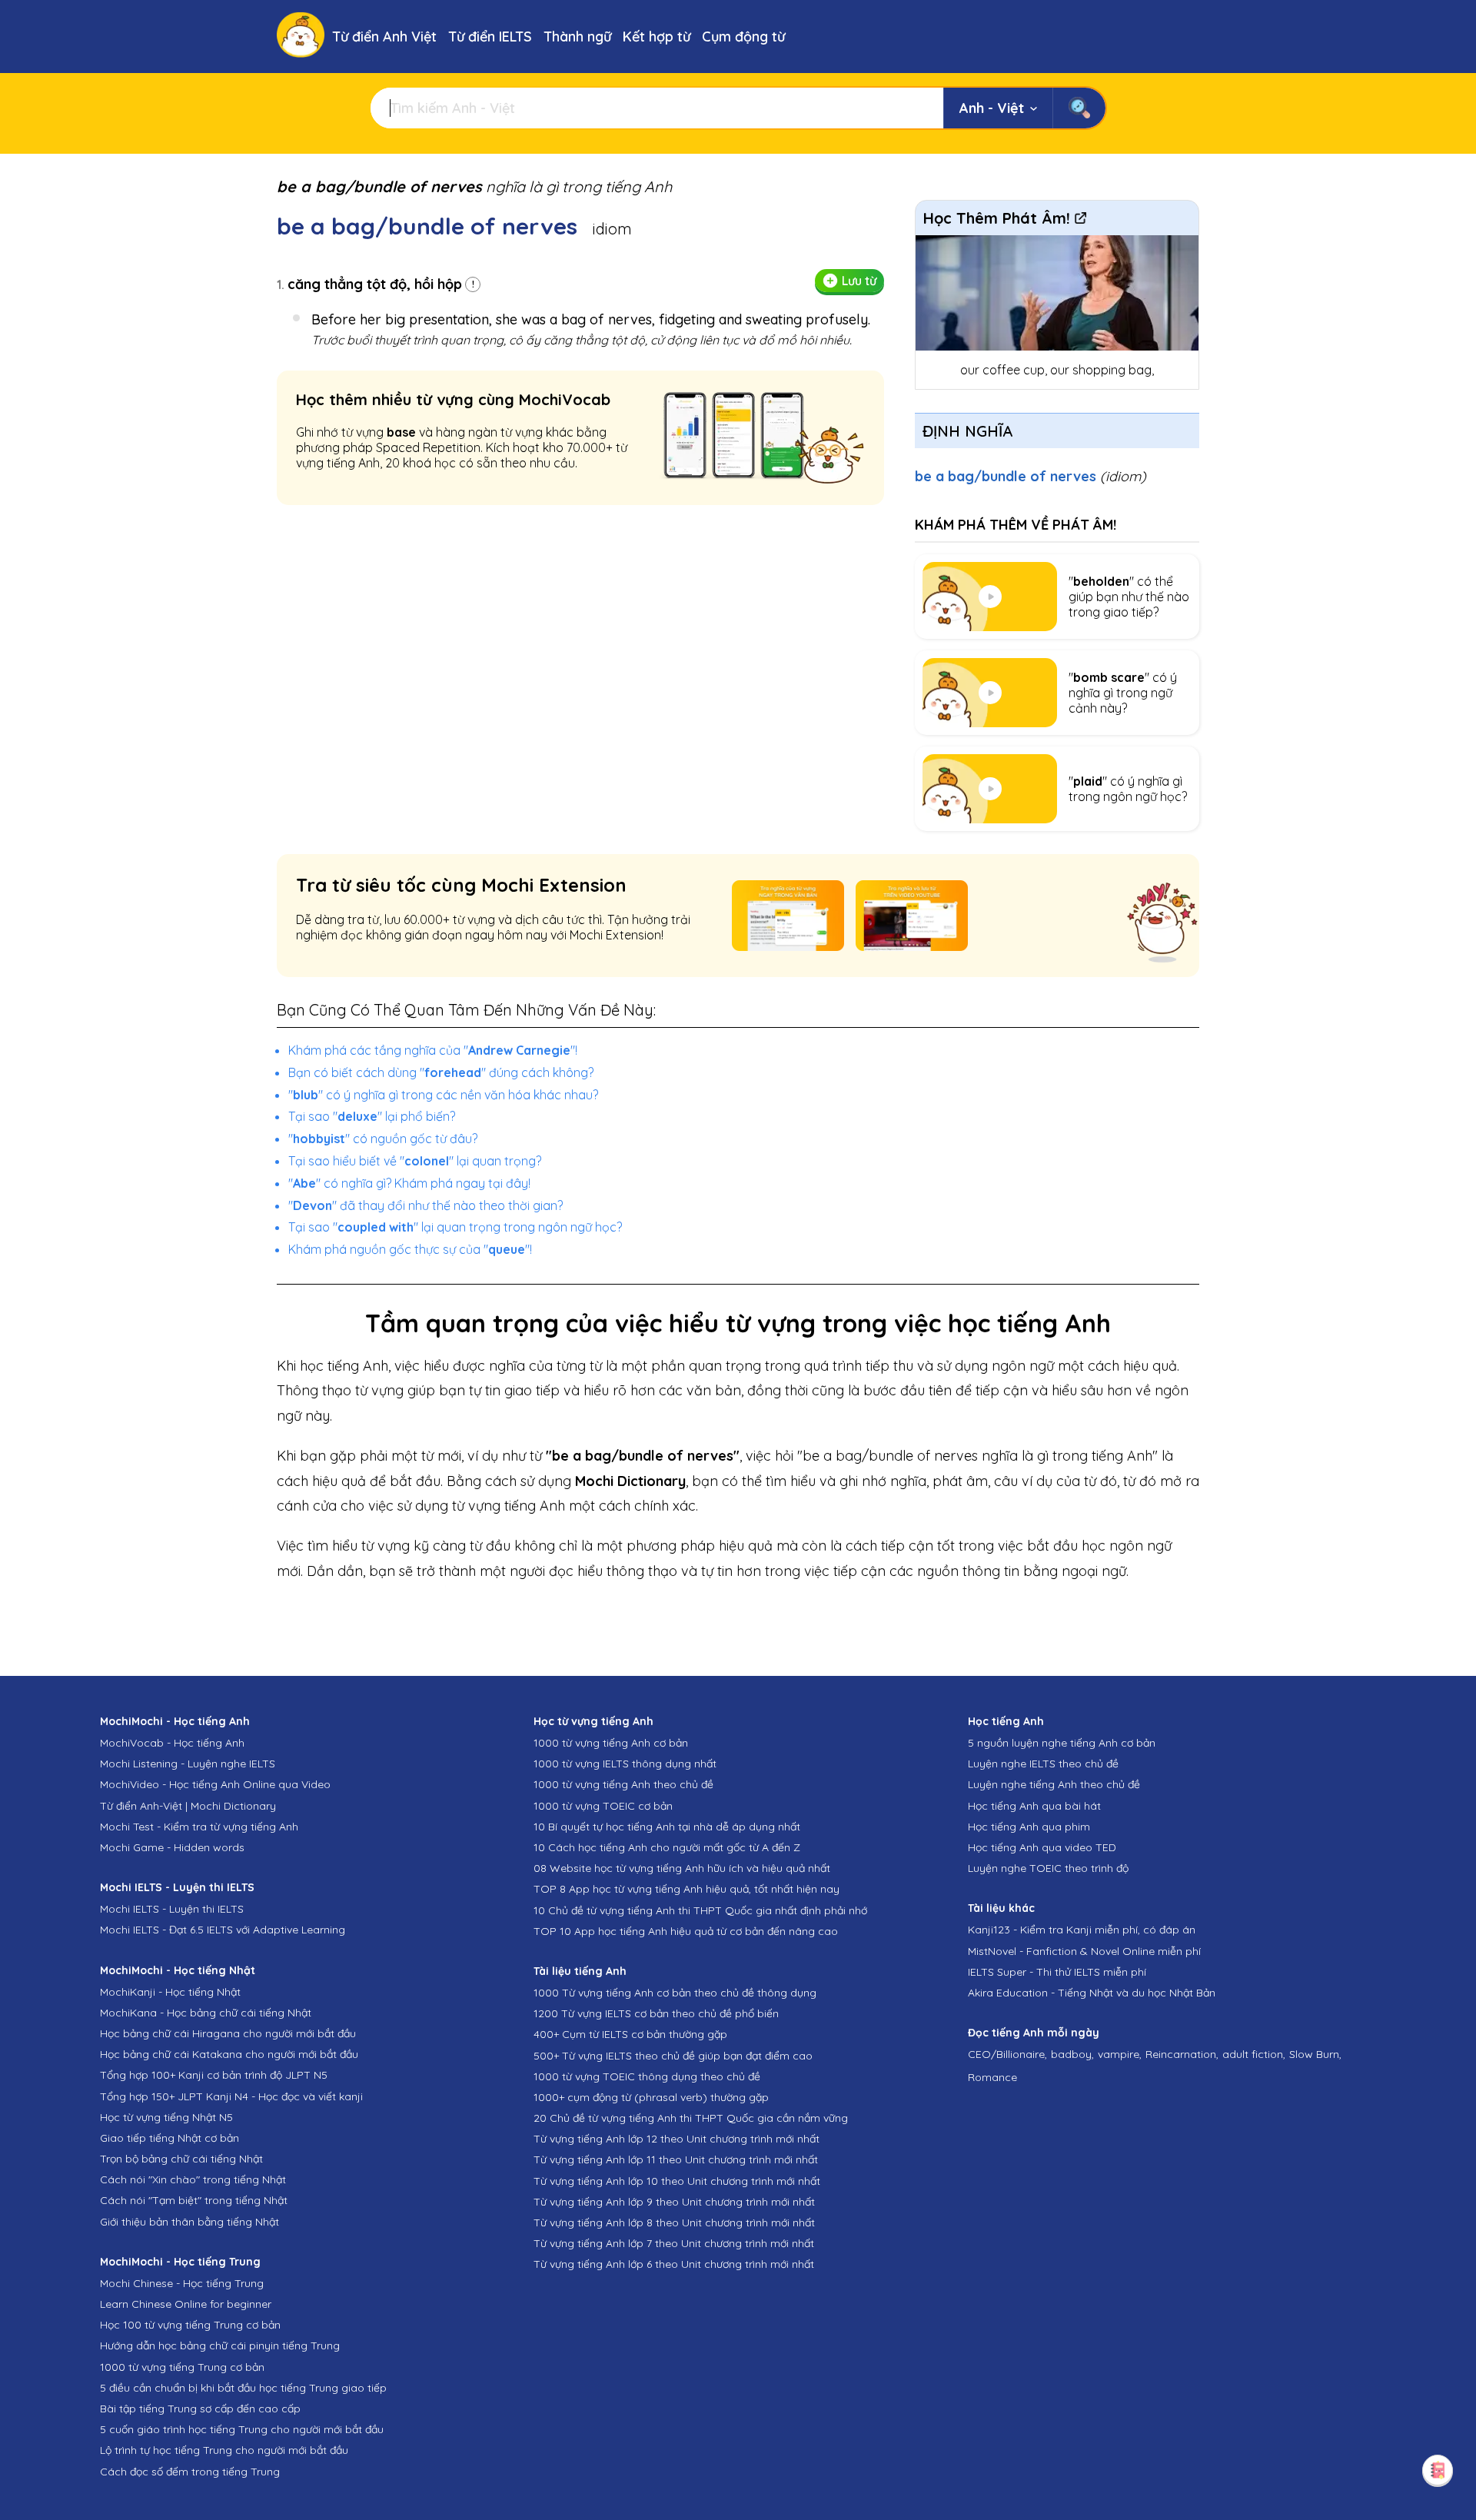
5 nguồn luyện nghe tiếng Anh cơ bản (1062, 1743)
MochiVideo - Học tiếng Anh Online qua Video (215, 1784)
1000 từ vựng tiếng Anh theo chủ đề (623, 1784)
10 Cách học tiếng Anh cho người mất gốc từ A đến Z (667, 1847)
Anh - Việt (992, 108)
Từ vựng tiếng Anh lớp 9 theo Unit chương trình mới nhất (674, 2202)
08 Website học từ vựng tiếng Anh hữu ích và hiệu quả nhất (682, 1868)
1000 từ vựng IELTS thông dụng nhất (625, 1764)
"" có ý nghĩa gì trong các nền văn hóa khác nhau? (443, 1095)
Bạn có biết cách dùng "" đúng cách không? (441, 1072)
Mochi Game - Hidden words (172, 1847)
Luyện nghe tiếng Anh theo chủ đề (1054, 1784)
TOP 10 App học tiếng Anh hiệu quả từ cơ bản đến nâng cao (686, 1931)
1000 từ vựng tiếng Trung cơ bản (182, 2367)
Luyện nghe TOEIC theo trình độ (1048, 1868)
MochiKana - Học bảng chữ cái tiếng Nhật (206, 2013)
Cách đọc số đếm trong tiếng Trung (190, 2472)
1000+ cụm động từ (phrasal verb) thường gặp (651, 2097)
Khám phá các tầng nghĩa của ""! (433, 1050)
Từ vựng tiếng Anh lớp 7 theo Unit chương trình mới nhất (674, 2243)
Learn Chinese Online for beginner (186, 2304)
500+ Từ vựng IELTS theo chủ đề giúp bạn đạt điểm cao (673, 2056)
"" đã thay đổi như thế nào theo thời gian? (426, 1205)
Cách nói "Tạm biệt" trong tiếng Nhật (194, 2200)
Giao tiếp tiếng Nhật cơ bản (170, 2138)
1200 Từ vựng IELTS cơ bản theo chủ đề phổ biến (656, 2013)
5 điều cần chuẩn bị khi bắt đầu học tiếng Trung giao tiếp (243, 2388)
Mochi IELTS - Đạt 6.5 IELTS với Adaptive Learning (223, 1930)
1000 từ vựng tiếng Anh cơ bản (611, 1743)
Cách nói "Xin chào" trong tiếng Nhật (193, 2179)
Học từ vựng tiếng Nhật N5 (166, 2117)
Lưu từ (859, 281)
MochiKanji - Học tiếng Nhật (170, 1992)
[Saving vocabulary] (1438, 2470)
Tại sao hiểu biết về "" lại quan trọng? (415, 1161)
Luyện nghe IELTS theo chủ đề (1043, 1764)
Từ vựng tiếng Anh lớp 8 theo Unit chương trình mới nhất (674, 2222)
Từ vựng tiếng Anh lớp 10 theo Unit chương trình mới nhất (677, 2181)
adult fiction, (1254, 2054)
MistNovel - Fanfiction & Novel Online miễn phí (1084, 1951)
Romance (992, 2077)
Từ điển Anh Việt (384, 37)
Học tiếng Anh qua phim (1029, 1827)
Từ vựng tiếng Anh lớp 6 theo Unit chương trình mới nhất (674, 2264)
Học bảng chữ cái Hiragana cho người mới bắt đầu (228, 2033)
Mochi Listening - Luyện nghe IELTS (188, 1764)
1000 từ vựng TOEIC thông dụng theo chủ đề (647, 2076)
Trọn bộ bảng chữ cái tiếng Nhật (181, 2159)
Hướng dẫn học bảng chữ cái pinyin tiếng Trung (220, 2345)
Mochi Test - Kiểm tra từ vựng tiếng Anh (199, 1827)
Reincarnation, (1182, 2054)
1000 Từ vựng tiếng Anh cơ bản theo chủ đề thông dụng (675, 1993)
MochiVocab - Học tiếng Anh (172, 1743)
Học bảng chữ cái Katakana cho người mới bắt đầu (229, 2054)
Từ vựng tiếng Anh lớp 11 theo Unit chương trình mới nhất (676, 2159)
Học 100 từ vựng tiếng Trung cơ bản (190, 2325)
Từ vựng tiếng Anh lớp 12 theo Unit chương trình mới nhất (676, 2139)
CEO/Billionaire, (1007, 2054)
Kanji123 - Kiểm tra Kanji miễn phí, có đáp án (1082, 1930)
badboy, (1072, 2054)
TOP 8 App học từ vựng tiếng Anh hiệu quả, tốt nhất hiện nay (686, 1889)
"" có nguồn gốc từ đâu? (383, 1139)
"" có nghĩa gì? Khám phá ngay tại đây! (409, 1183)
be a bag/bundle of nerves (1031, 476)
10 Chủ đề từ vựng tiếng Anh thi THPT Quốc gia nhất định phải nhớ (700, 1910)
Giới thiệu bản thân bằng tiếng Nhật (189, 2222)
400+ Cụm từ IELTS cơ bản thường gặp (630, 2034)
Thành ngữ (577, 37)
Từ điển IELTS (490, 37)
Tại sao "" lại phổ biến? (372, 1116)
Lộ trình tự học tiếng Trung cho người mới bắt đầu (224, 2450)
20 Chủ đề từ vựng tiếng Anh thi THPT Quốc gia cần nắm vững (691, 2118)
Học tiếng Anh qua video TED (1042, 1847)
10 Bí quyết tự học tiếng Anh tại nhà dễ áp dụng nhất (667, 1827)
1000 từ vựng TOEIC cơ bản (603, 1806)
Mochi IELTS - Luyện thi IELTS (172, 1909)
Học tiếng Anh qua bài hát (1034, 1806)
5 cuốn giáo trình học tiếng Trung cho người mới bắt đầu (242, 2429)
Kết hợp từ (657, 37)
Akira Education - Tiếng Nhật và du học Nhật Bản (1092, 1993)
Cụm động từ (743, 37)
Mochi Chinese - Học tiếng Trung (182, 2283)
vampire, (1120, 2054)
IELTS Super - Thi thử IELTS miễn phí (1057, 1972)
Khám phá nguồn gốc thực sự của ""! (410, 1249)
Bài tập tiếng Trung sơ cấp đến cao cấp (200, 2409)
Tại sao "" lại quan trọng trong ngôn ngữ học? (455, 1227)
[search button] (1079, 108)
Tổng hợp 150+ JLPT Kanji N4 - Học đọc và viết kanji (231, 2096)
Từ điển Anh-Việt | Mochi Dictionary (188, 1806)
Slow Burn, (1315, 2054)
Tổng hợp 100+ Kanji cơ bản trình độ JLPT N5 (214, 2075)
